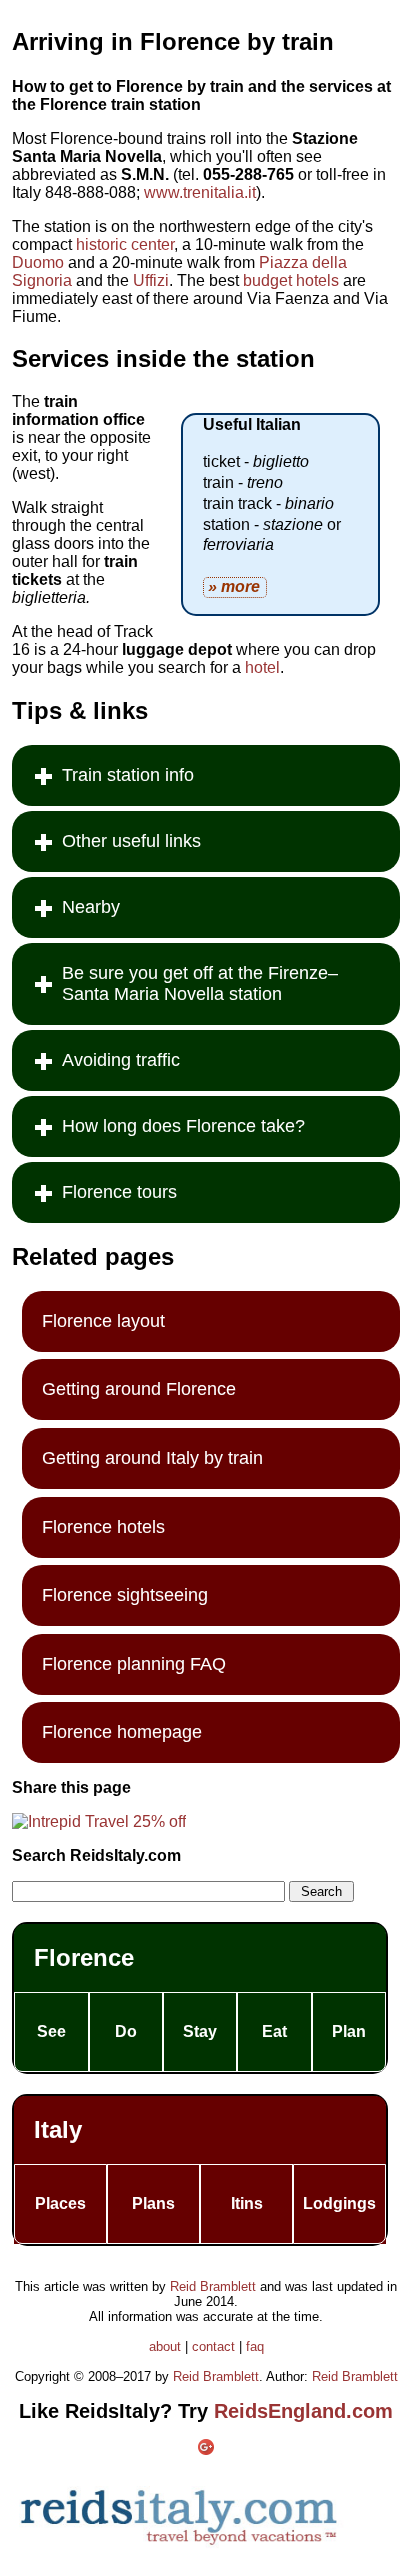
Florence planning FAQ (134, 1664)
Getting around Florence (139, 1389)
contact (213, 2346)
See (51, 2031)
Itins (247, 2203)
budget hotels (291, 280)
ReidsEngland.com (303, 2411)
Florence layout (103, 1321)
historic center (125, 244)
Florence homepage (122, 1732)
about (165, 2346)
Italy (58, 2129)
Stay (200, 2031)
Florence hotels (103, 1527)
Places (60, 2203)
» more (234, 586)
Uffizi (151, 280)
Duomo (38, 262)
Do (126, 2031)
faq (255, 2346)
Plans (153, 2203)
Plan (349, 2031)
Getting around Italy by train (152, 1458)
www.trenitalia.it (200, 192)
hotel (262, 667)
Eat (274, 2031)
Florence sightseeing (125, 1595)
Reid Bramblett (213, 2286)
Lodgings (339, 2203)
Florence (84, 1957)
